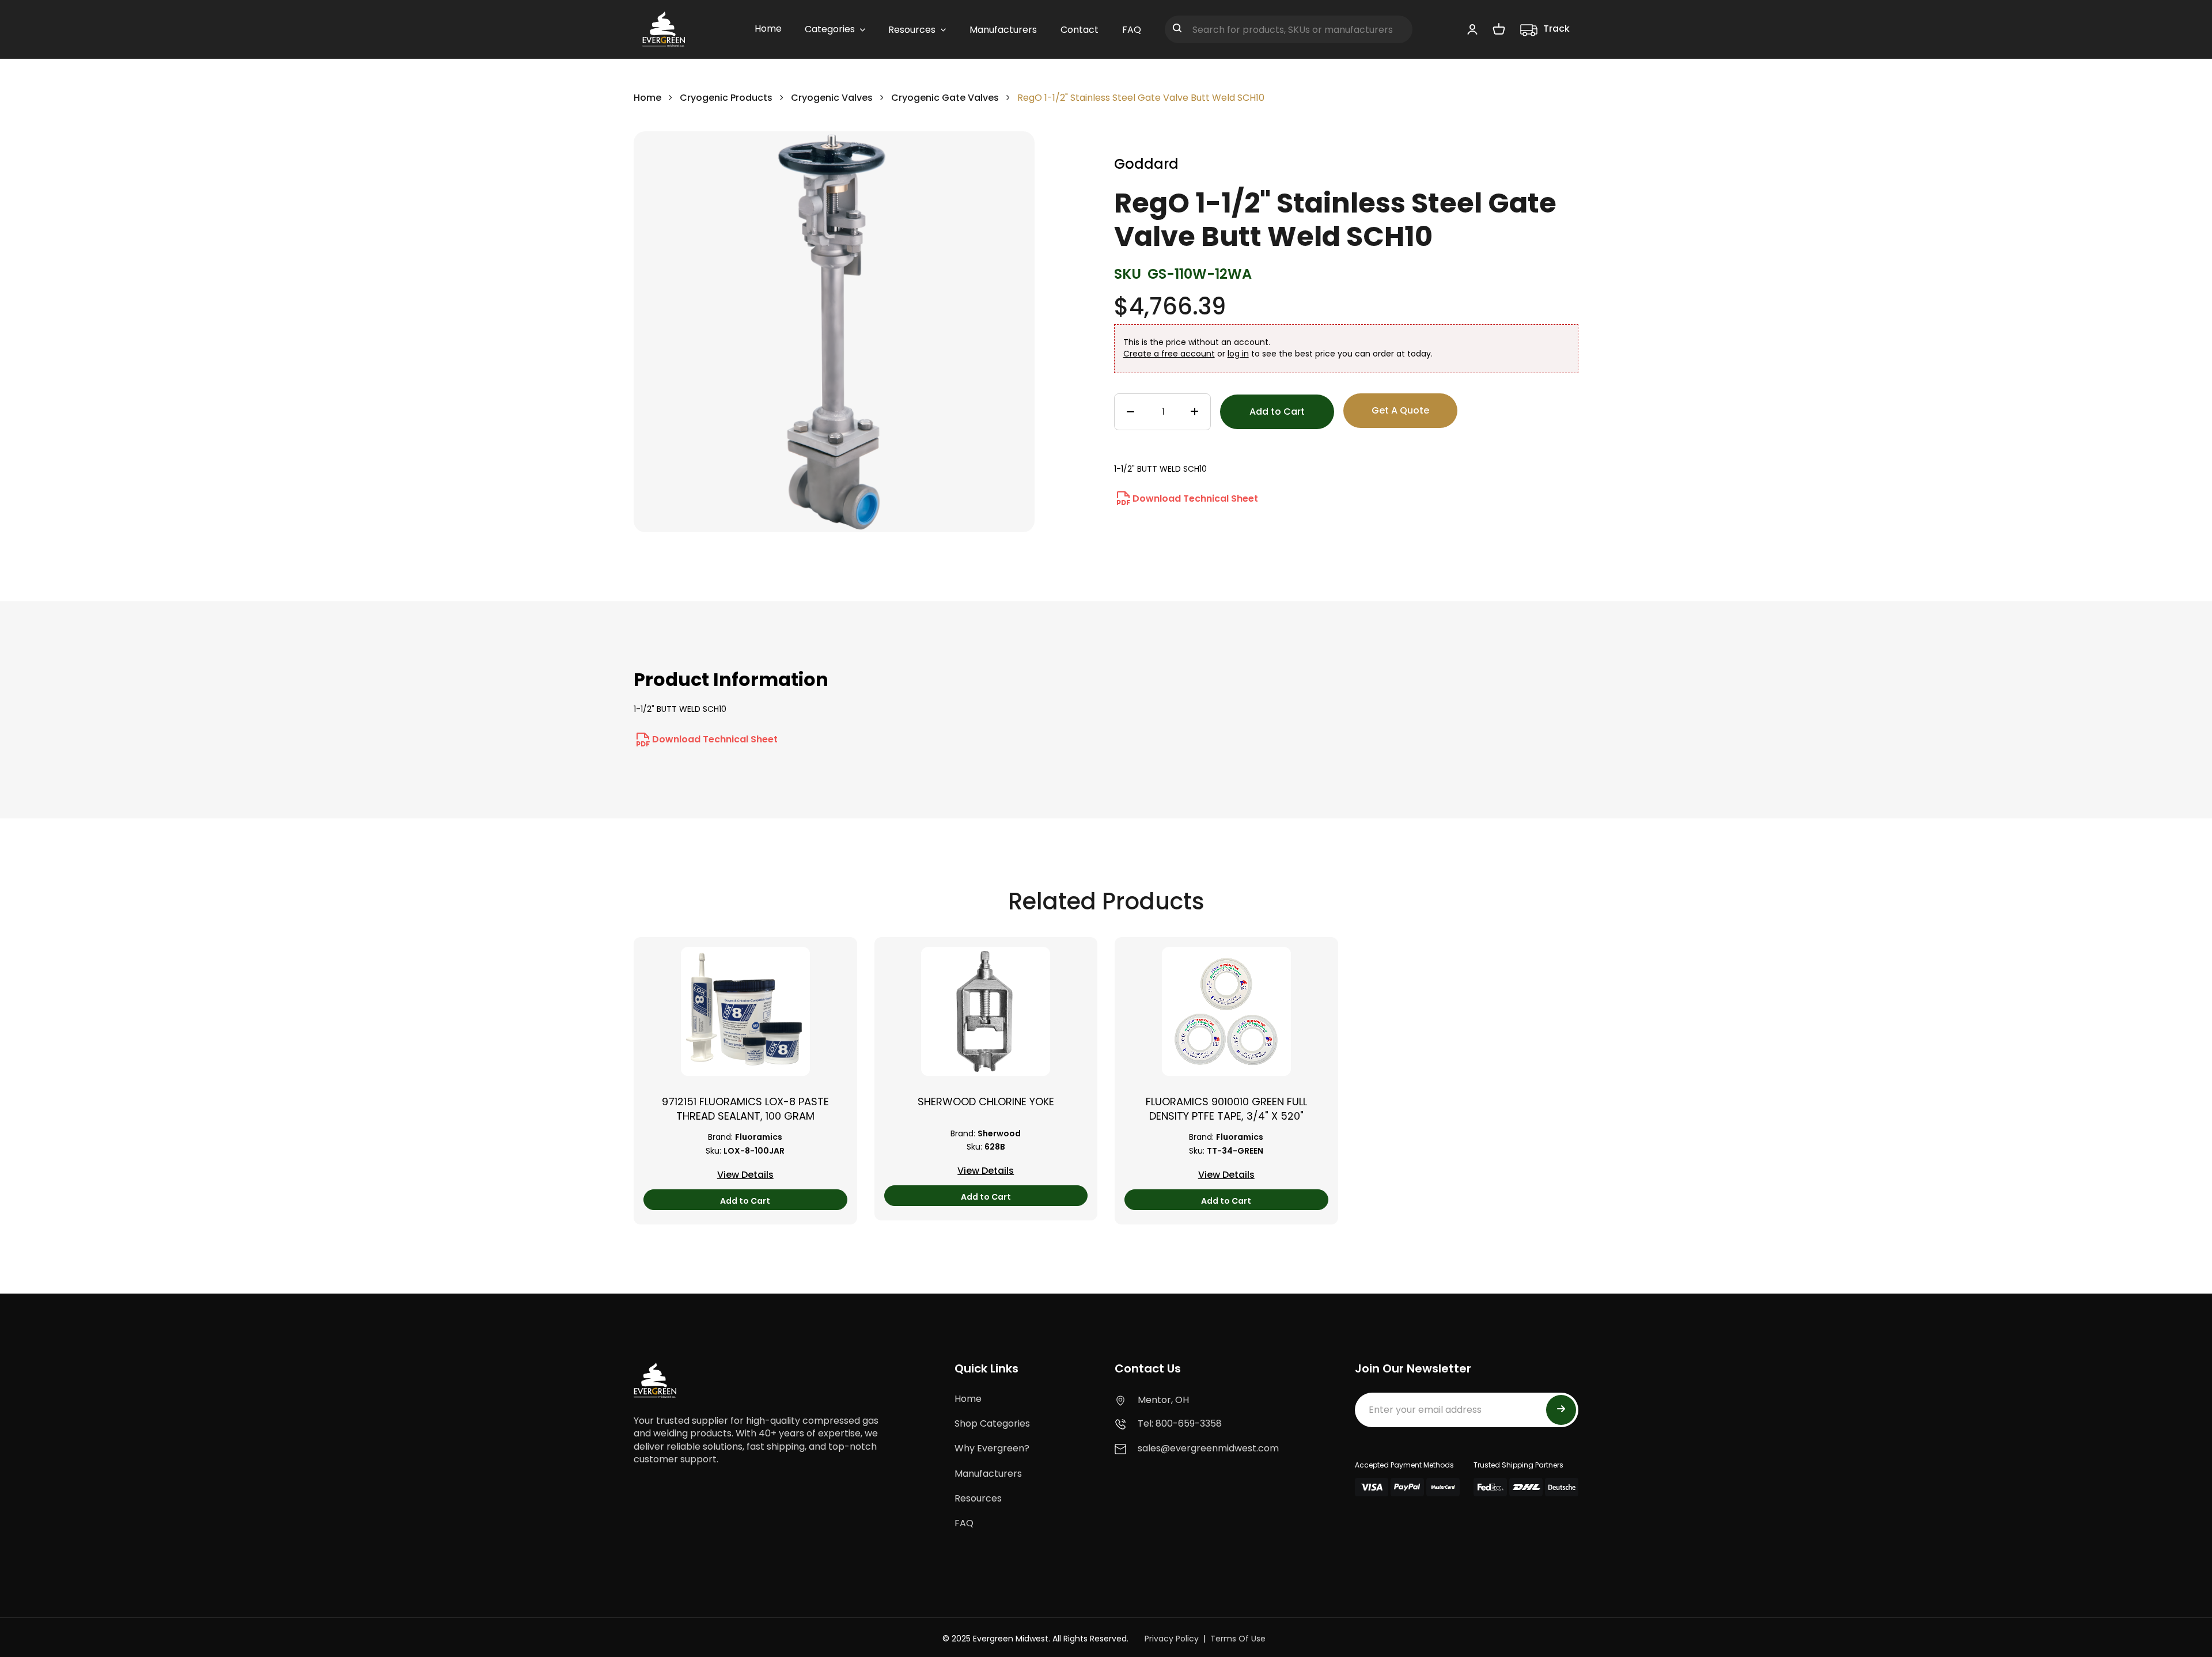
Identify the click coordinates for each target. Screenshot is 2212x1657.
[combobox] (1289, 29)
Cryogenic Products (726, 98)
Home (647, 98)
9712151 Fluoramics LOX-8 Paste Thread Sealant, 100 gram (745, 1109)
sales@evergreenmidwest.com (1208, 1448)
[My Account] (1472, 29)
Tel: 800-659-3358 (1180, 1423)
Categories (830, 29)
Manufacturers (988, 1474)
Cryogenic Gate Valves (945, 98)
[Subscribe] (1561, 1410)
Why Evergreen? (992, 1448)
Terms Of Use (1238, 1639)
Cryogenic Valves (832, 98)
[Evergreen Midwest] (664, 29)
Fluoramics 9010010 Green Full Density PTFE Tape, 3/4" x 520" (1226, 1109)
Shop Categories (992, 1423)
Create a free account (1169, 354)
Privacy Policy (1172, 1639)
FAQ (964, 1523)
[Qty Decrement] (1130, 412)
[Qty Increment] (1194, 412)
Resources (978, 1498)
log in (1238, 354)
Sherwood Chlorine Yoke (986, 1101)
